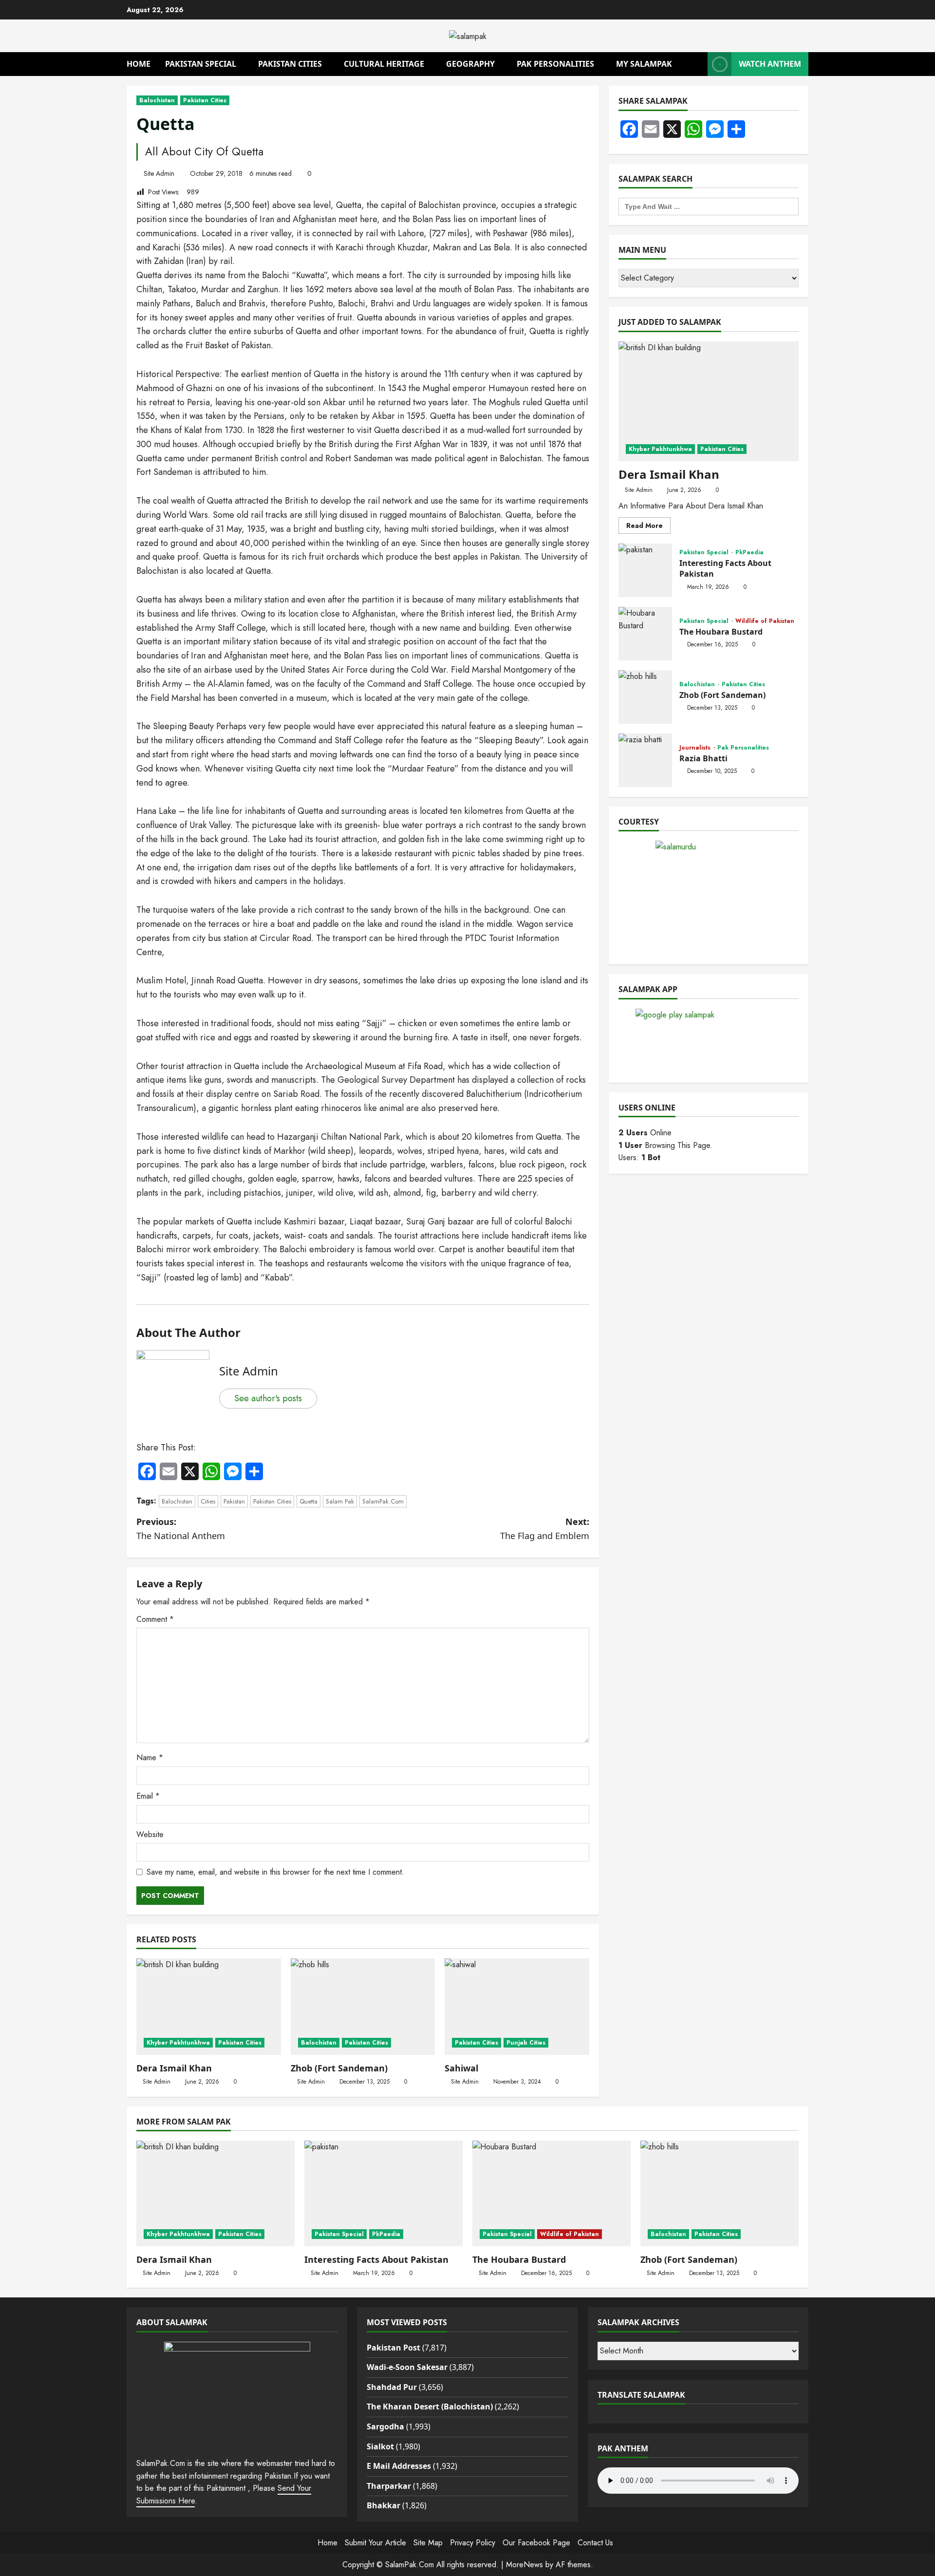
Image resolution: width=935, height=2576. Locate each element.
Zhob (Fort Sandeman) (339, 2068)
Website (150, 1834)
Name (150, 1758)
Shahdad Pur (392, 2387)
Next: (545, 1529)
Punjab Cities (526, 2043)
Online (645, 1133)
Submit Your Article (375, 2543)
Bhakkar (383, 2505)
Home (139, 64)
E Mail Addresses (399, 2466)
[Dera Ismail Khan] (209, 2007)
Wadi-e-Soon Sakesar (407, 2367)
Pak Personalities (555, 64)
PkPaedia (749, 552)
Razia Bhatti (645, 760)
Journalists (696, 748)
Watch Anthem (770, 64)
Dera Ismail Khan (174, 2068)
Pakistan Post (393, 2348)
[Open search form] (697, 64)
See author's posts (268, 1398)
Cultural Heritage (384, 64)
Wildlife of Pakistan (765, 621)
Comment (155, 1619)
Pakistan (234, 1501)
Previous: (181, 1529)
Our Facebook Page (536, 2543)
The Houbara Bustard (645, 634)
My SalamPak (644, 64)
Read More (648, 527)
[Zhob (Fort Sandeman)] (363, 2007)
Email (148, 1796)
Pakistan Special (201, 64)
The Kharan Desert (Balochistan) (430, 2407)
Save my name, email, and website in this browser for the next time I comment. (275, 1872)
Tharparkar (389, 2486)
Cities (208, 1501)
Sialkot (380, 2446)
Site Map (428, 2543)
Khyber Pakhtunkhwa (178, 2043)
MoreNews (524, 2565)
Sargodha (385, 2426)
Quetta (309, 1501)
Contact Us (595, 2543)
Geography (470, 64)
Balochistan (157, 100)
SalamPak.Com (383, 1501)
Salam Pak (340, 1501)
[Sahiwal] (517, 2007)
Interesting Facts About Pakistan (645, 570)
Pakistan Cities (290, 64)
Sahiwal (461, 2068)
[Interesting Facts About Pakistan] (383, 2193)
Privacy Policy (473, 2543)
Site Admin (159, 173)
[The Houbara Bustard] (552, 2193)
